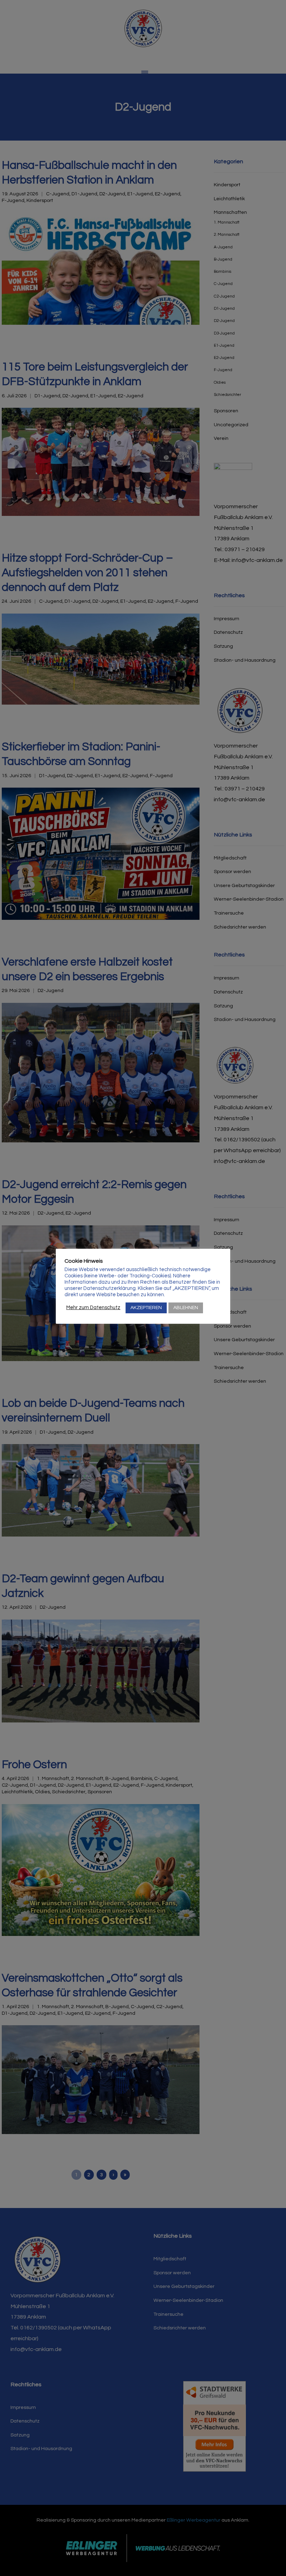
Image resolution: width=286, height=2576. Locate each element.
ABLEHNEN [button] (186, 1308)
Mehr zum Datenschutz (93, 1308)
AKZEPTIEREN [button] (146, 1308)
